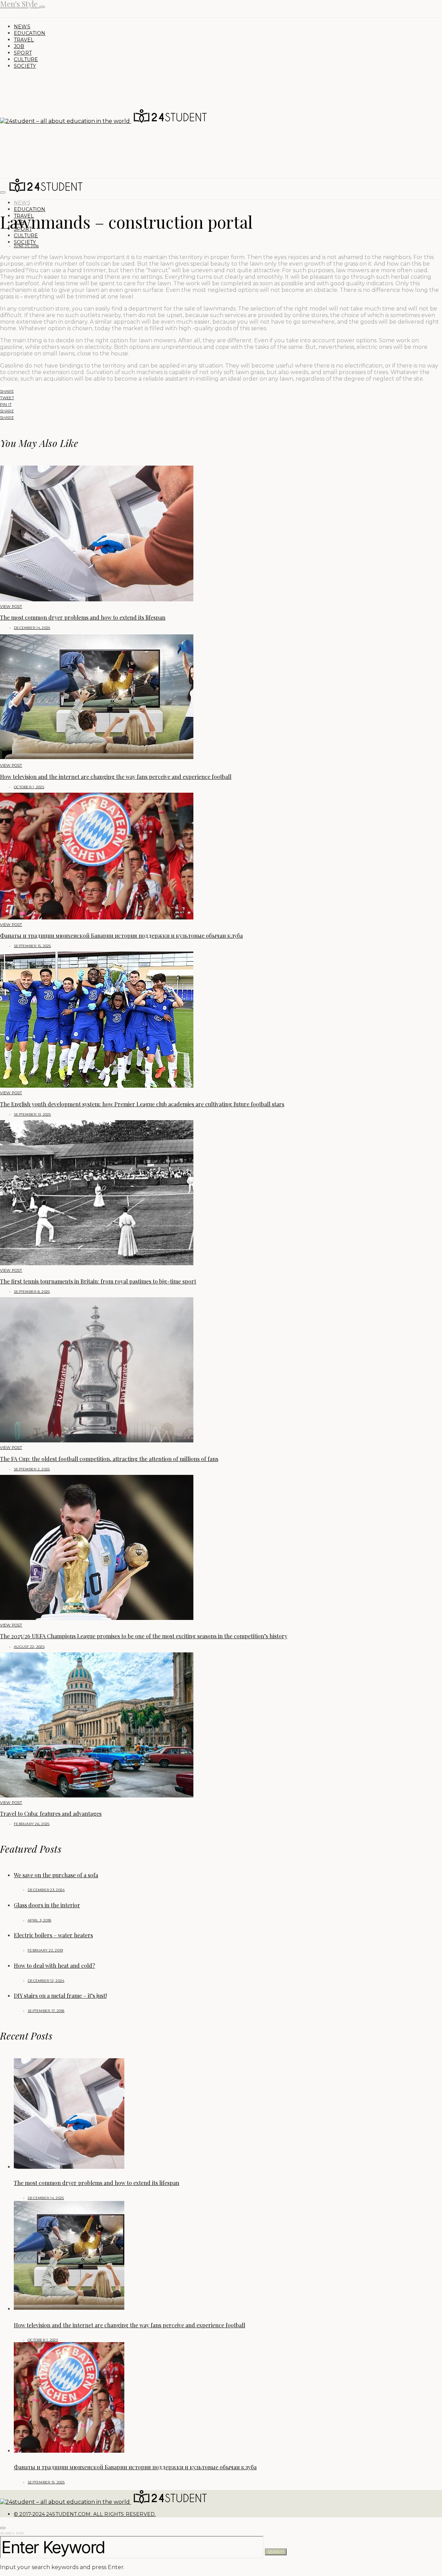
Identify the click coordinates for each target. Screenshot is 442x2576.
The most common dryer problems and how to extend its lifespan (83, 617)
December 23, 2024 (46, 1890)
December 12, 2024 (46, 1981)
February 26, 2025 (32, 1824)
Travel (24, 40)
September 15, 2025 (32, 946)
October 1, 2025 (29, 787)
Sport (23, 53)
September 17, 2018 (46, 2011)
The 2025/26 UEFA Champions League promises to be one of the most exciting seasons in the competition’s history (144, 1636)
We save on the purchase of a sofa (56, 1875)
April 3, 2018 (39, 1920)
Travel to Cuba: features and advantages (51, 1814)
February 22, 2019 (45, 1950)
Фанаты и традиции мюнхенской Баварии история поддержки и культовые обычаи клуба (121, 936)
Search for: (12, 2533)
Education (30, 33)
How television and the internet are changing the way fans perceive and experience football (116, 777)
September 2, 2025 (32, 1469)
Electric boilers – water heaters (53, 1935)
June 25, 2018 (26, 246)
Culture (26, 59)
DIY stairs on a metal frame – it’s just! (60, 1996)
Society (25, 66)
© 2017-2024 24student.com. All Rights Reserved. (85, 2514)
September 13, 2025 (32, 1114)
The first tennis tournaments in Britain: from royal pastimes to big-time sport (98, 1281)
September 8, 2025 (32, 1292)
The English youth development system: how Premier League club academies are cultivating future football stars (142, 1104)
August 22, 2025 (29, 1647)
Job (19, 46)
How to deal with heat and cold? (54, 1966)
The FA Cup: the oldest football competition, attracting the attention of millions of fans (109, 1459)
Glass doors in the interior (47, 1905)
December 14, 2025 (32, 628)
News (22, 27)
